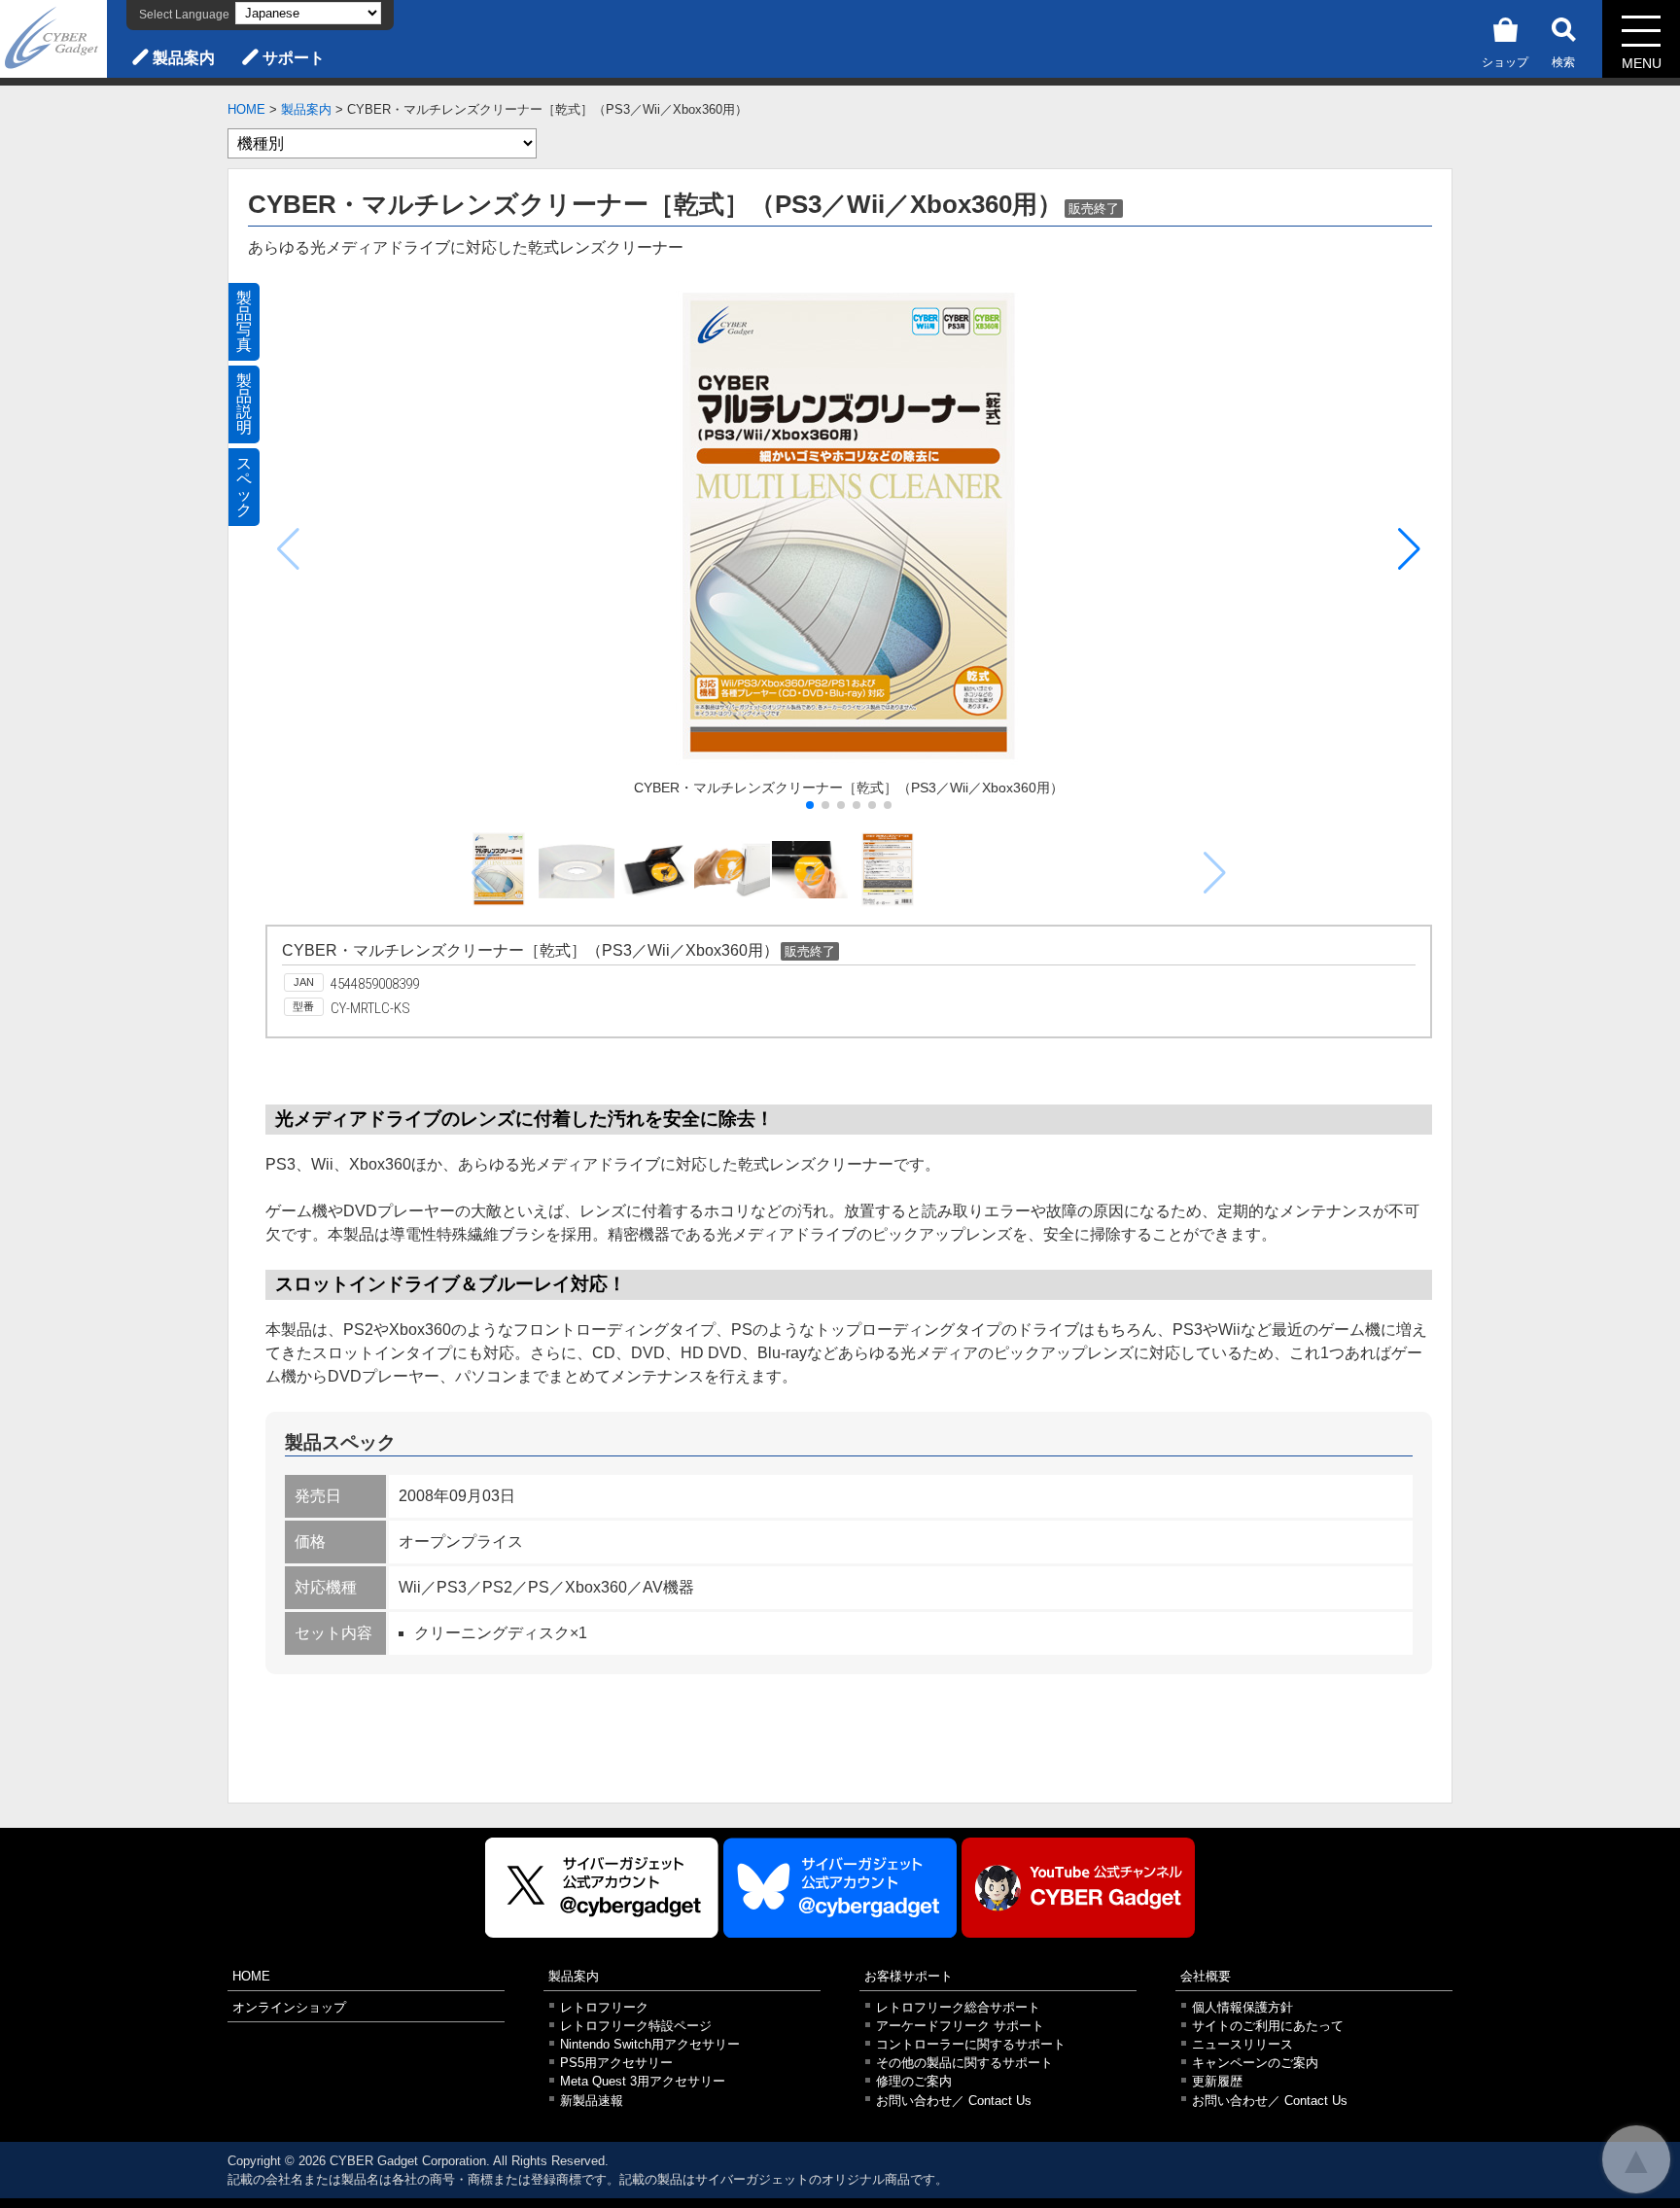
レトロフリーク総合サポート (958, 2007)
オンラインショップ (289, 2007)
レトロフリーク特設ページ (636, 2026)
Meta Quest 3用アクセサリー (643, 2081)
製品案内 (184, 58)
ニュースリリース (1242, 2044)
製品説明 (244, 404)
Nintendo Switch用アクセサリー (650, 2044)
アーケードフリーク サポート (960, 2026)
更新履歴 (1217, 2081)
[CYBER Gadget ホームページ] (53, 37)
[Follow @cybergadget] (602, 1888)
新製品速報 (592, 2101)
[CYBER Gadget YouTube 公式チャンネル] (1078, 1888)
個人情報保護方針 (1242, 2007)
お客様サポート (909, 1976)
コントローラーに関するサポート (971, 2044)
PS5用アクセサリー (616, 2063)
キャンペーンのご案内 (1255, 2063)
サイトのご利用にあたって (1268, 2026)
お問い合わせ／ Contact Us (954, 2101)
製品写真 (244, 321)
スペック (244, 487)
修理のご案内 (914, 2081)
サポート (294, 58)
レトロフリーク (604, 2007)
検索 (1563, 62)
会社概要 (1206, 1976)
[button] (1409, 549)
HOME (246, 109)
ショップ (1505, 62)
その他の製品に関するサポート (964, 2063)
